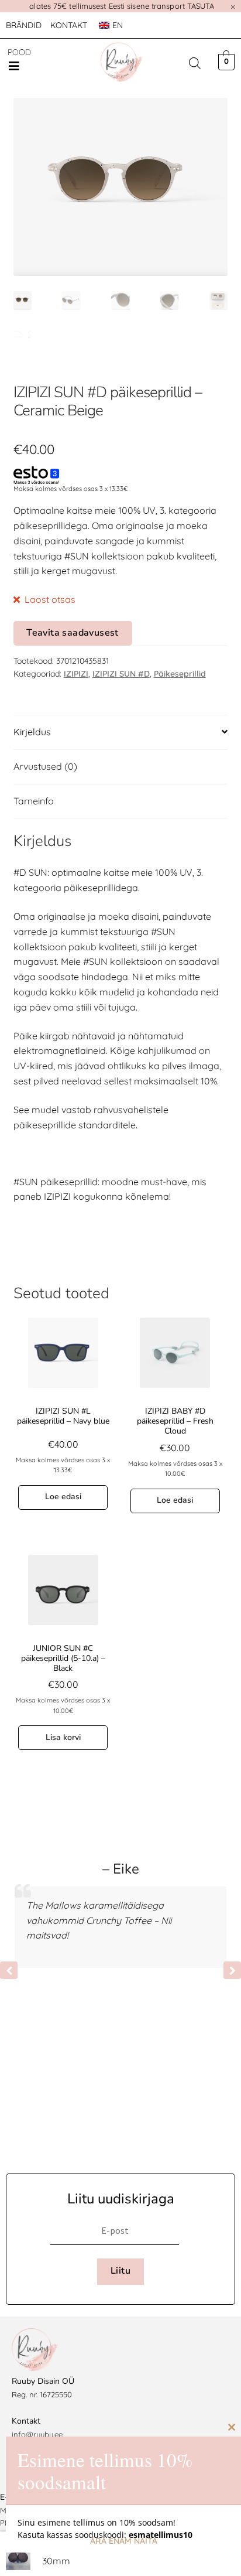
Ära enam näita (124, 2541)
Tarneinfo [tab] (34, 801)
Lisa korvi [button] (63, 1737)
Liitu (120, 2271)
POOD (19, 52)
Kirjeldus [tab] (32, 732)
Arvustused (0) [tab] (45, 766)
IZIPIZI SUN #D (121, 674)
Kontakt (69, 25)
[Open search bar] (195, 63)
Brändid (24, 25)
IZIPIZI (76, 674)
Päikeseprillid (180, 674)
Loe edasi (63, 1497)
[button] (14, 66)
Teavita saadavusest (73, 633)
